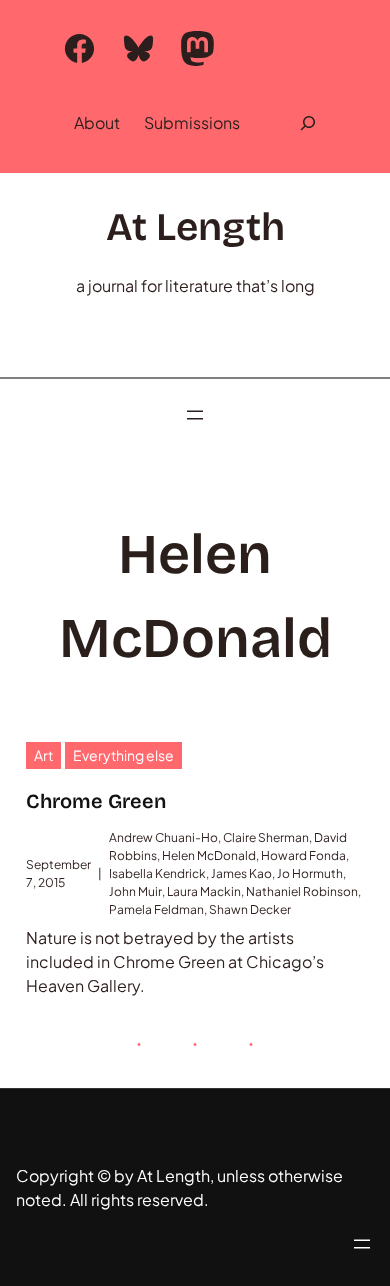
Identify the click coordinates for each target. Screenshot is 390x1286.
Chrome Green (96, 801)
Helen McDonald (209, 855)
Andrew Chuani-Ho (163, 837)
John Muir (135, 891)
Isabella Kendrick (157, 873)
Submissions (192, 122)
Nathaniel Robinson (302, 891)
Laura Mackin (204, 891)
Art (43, 755)
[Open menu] (195, 415)
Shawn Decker (250, 909)
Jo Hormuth (310, 873)
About (97, 122)
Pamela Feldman (156, 909)
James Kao (241, 873)
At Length (195, 227)
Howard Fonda (303, 855)
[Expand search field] (308, 123)
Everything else (123, 755)
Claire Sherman (266, 837)
